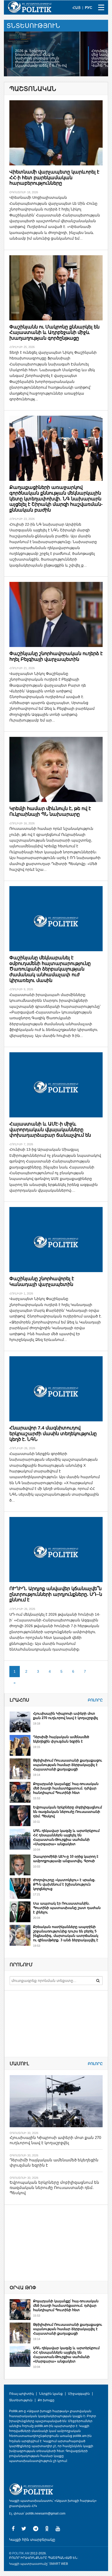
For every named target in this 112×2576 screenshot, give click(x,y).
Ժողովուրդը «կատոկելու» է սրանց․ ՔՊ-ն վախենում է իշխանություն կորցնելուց (64, 1884)
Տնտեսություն (21, 2400)
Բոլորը (95, 1700)
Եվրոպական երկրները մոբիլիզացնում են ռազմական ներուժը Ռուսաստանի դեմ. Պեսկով (67, 1812)
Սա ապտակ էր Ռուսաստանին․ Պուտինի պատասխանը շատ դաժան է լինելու (67, 1908)
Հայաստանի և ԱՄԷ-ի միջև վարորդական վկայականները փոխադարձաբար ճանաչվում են (50, 1130)
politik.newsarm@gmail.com (45, 2513)
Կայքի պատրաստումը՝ (29, 2564)
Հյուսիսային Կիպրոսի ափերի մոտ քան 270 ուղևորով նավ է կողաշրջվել (66, 1716)
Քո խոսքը (46, 2400)
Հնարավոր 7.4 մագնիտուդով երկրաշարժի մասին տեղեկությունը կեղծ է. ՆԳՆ (53, 1433)
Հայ (76, 8)
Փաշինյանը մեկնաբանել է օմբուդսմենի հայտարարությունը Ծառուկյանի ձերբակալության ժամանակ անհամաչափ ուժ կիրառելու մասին (50, 969)
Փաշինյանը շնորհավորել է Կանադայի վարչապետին (42, 1281)
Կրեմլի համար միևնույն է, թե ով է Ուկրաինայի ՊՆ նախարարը (50, 811)
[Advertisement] (49, 2243)
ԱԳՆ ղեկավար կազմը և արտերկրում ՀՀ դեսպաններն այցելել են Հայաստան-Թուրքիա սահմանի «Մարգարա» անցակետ (66, 1837)
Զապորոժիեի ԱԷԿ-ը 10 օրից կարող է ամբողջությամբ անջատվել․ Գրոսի (66, 1859)
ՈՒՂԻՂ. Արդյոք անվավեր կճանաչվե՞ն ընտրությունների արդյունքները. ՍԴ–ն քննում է (56, 1594)
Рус (89, 8)
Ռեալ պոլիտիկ (21, 2394)
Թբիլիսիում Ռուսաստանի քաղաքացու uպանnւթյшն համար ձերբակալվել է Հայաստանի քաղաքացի (68, 1765)
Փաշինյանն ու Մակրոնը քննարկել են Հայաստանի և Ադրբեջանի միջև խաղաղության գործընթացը (54, 332)
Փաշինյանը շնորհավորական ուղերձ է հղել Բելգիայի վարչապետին (56, 656)
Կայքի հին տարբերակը (32, 2540)
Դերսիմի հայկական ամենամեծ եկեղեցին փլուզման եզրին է (61, 1739)
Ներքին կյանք (51, 2394)
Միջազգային (79, 2394)
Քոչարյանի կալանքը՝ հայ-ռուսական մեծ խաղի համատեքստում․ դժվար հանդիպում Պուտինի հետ (66, 1788)
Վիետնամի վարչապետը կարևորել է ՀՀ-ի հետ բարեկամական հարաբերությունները (54, 178)
